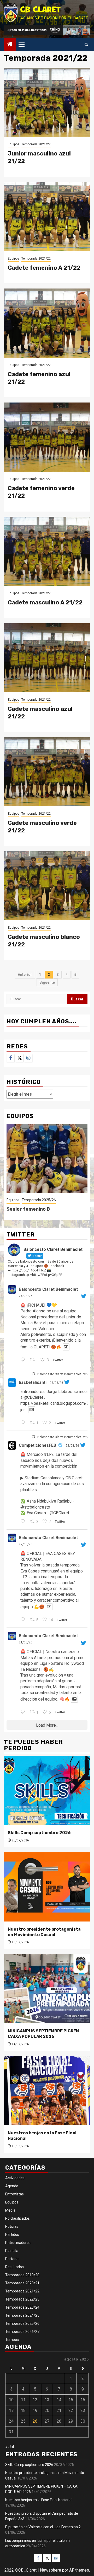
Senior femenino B (28, 1209)
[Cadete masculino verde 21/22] (47, 772)
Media (10, 2210)
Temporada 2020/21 (22, 2283)
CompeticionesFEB (37, 1445)
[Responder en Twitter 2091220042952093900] (24, 1620)
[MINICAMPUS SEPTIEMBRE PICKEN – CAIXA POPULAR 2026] (47, 1989)
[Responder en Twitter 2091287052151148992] (24, 1522)
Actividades (15, 2178)
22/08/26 (72, 1446)
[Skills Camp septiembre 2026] (47, 1790)
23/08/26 (56, 1383)
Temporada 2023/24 (22, 2307)
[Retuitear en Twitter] (33, 1374)
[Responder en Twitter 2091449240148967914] (24, 1423)
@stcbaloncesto (35, 1507)
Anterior (25, 975)
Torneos (12, 2340)
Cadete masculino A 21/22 (45, 602)
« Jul (10, 2447)
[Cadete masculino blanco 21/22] (47, 886)
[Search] (86, 44)
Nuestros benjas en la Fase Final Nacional (39, 2500)
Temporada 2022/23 (22, 2299)
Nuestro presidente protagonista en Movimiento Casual (44, 1932)
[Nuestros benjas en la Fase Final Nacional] (47, 2091)
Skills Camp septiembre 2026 (39, 1833)
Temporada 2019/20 (22, 2275)
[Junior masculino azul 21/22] (47, 102)
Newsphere (51, 2570)
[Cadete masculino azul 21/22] (47, 658)
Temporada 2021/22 (36, 144)
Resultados (14, 2267)
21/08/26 (26, 1642)
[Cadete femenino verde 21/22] (47, 437)
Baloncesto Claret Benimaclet (48, 1289)
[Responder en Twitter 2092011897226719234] (24, 1360)
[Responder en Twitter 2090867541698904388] (24, 1712)
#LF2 (49, 1454)
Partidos (12, 2235)
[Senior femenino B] (47, 1158)
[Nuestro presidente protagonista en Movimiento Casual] (47, 1887)
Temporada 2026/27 (22, 2332)
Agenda (12, 2186)
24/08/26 (26, 1296)
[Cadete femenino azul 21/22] (47, 323)
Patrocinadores (18, 2243)
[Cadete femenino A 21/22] (47, 217)
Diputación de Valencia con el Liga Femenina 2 (43, 2527)
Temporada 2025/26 (39, 1200)
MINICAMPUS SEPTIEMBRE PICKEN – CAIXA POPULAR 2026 (45, 2034)
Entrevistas (14, 2194)
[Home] (10, 45)
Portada (12, 2259)
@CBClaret (33, 1397)
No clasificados (17, 2218)
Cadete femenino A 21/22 (44, 268)
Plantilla (12, 2251)
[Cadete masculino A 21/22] (47, 551)
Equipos (14, 144)
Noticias (12, 2226)
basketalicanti (33, 1382)
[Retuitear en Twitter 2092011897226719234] (34, 1360)
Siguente (47, 982)
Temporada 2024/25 (22, 2315)
